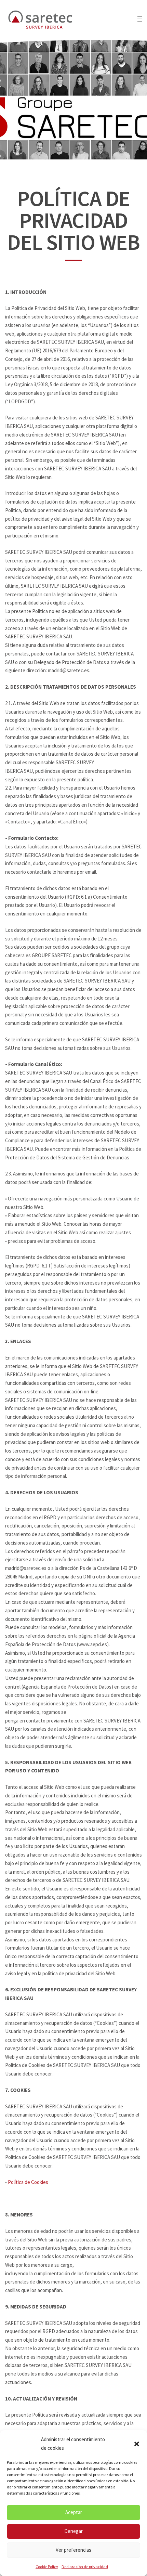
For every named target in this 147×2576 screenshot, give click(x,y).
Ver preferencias (73, 2550)
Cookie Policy (47, 2567)
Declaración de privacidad (85, 2567)
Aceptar (74, 2512)
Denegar (73, 2531)
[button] (137, 2444)
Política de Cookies (28, 2182)
